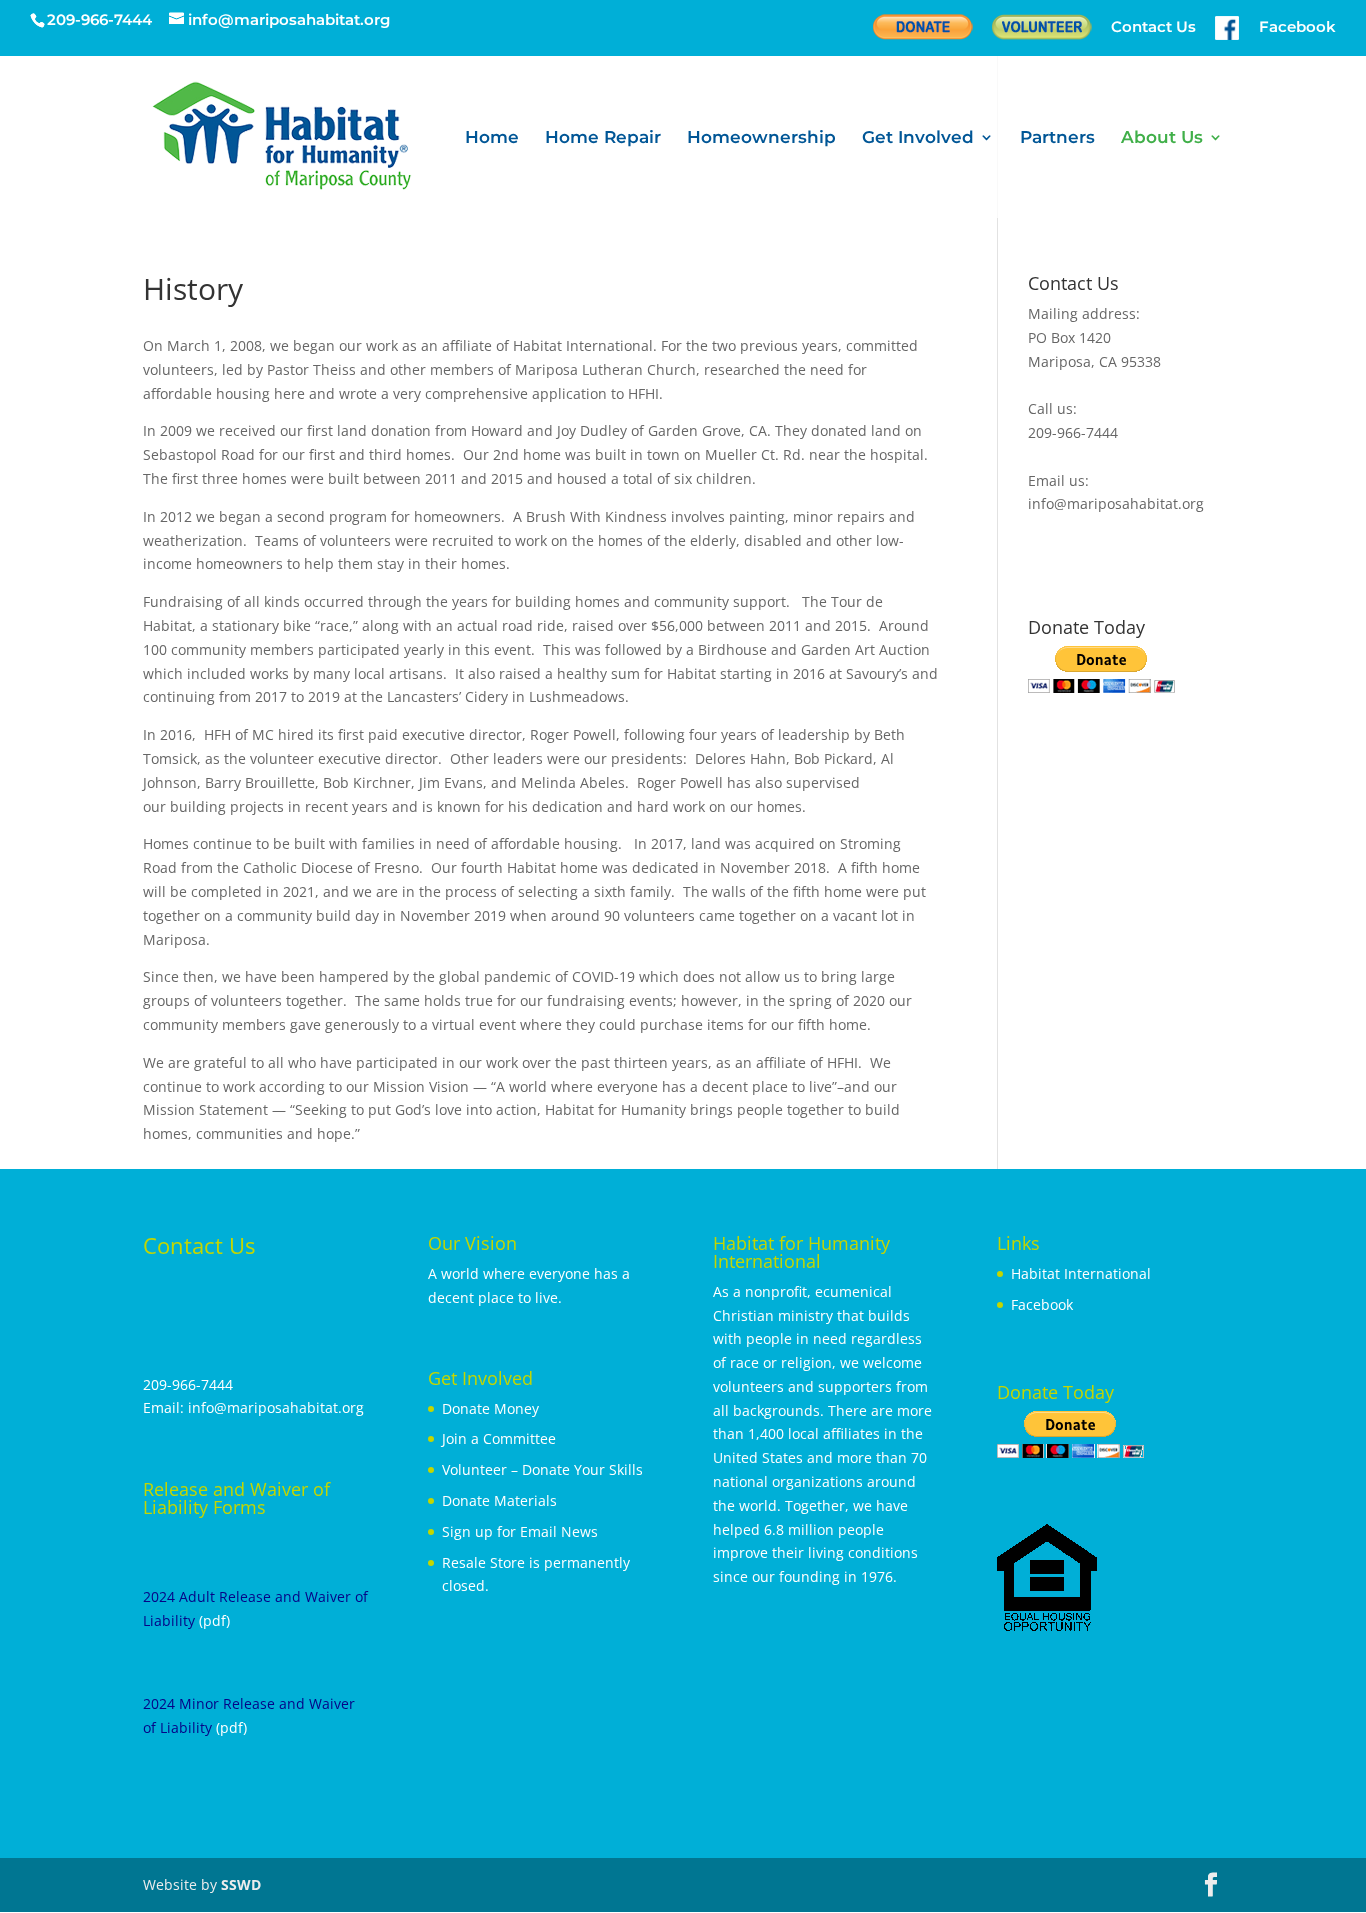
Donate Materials (499, 1500)
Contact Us (1153, 27)
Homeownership (761, 138)
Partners (1057, 138)
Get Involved (918, 138)
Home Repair (603, 138)
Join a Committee (499, 1438)
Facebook (1042, 1304)
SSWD (241, 1884)
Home (492, 138)
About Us (1162, 138)
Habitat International (1081, 1273)
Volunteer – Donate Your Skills (542, 1469)
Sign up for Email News (520, 1531)
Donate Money (490, 1408)
